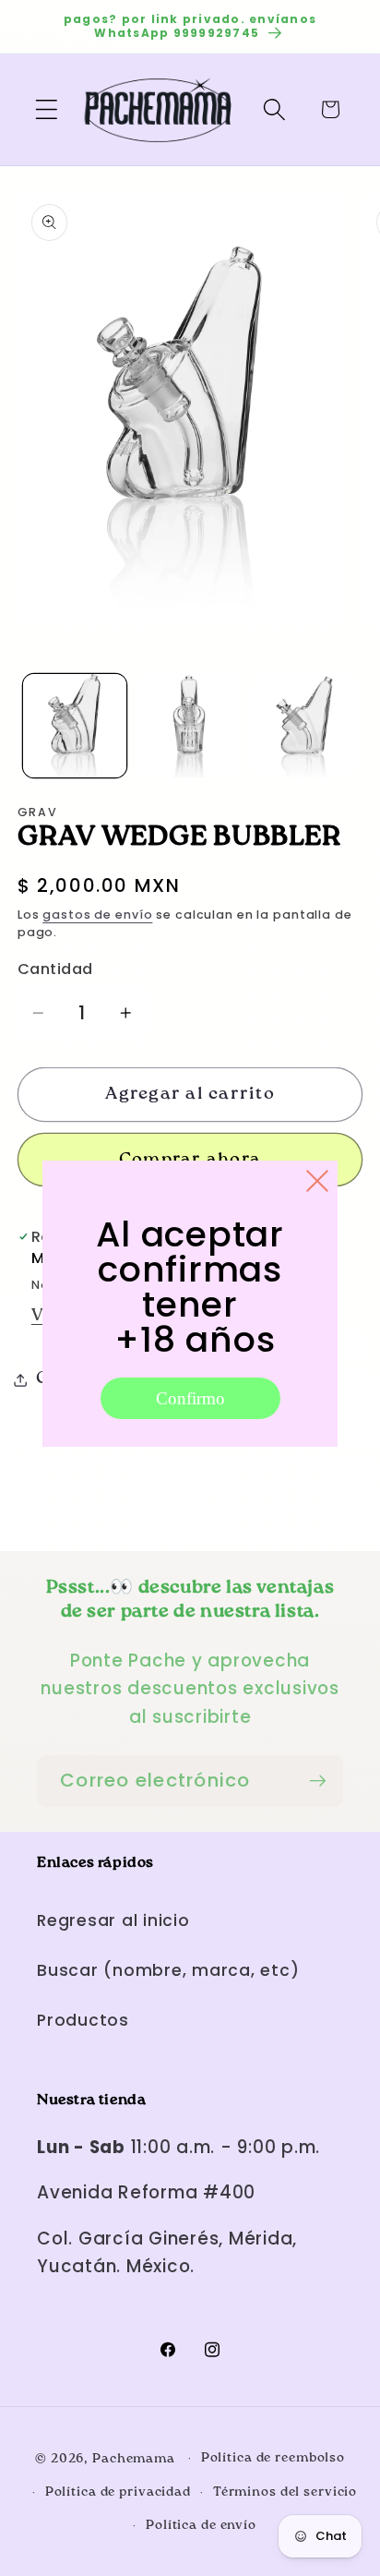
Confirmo (190, 1398)
